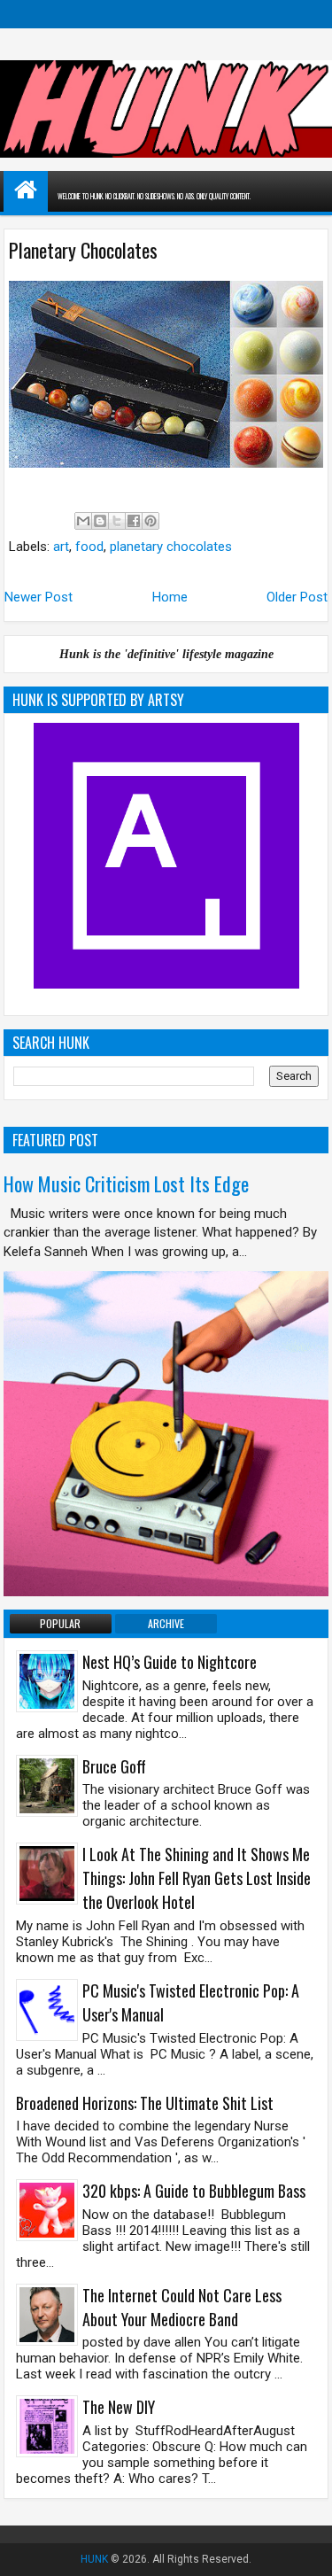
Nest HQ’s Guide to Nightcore (170, 1662)
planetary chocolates (171, 547)
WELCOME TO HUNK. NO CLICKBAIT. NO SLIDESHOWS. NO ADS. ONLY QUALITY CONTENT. (154, 196)
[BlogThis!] (100, 521)
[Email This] (83, 521)
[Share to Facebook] (134, 521)
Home (170, 597)
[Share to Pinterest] (151, 521)
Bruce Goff (114, 1766)
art (61, 547)
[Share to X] (117, 521)
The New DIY (119, 2407)
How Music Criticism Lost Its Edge (126, 1183)
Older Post (297, 597)
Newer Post (39, 597)
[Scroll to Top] (305, 2549)
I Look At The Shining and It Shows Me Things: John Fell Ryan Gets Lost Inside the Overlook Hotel (197, 1878)
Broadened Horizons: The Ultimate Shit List (145, 2103)
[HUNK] (26, 190)
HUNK (94, 2559)
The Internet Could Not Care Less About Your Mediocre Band (182, 2307)
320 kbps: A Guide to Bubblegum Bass (194, 2191)
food (89, 547)
